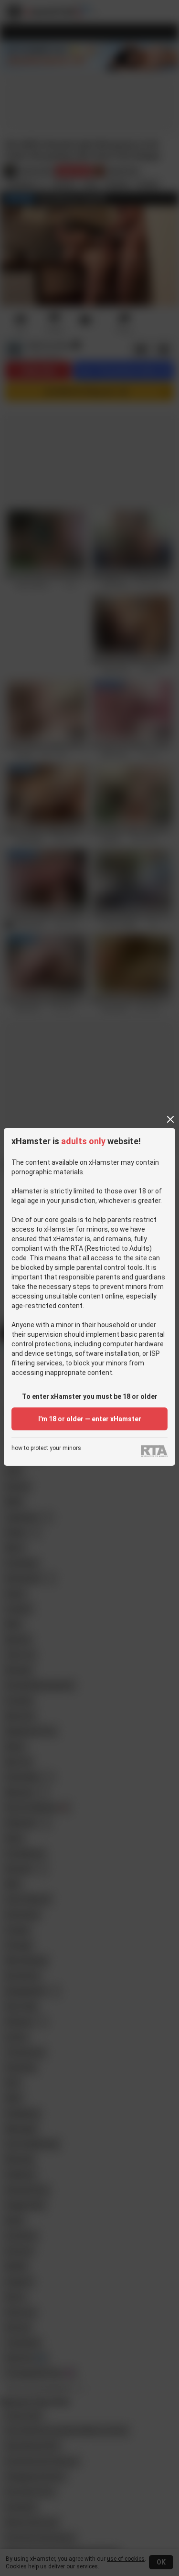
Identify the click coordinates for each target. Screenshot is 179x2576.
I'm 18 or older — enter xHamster (90, 1419)
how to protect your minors (46, 1448)
